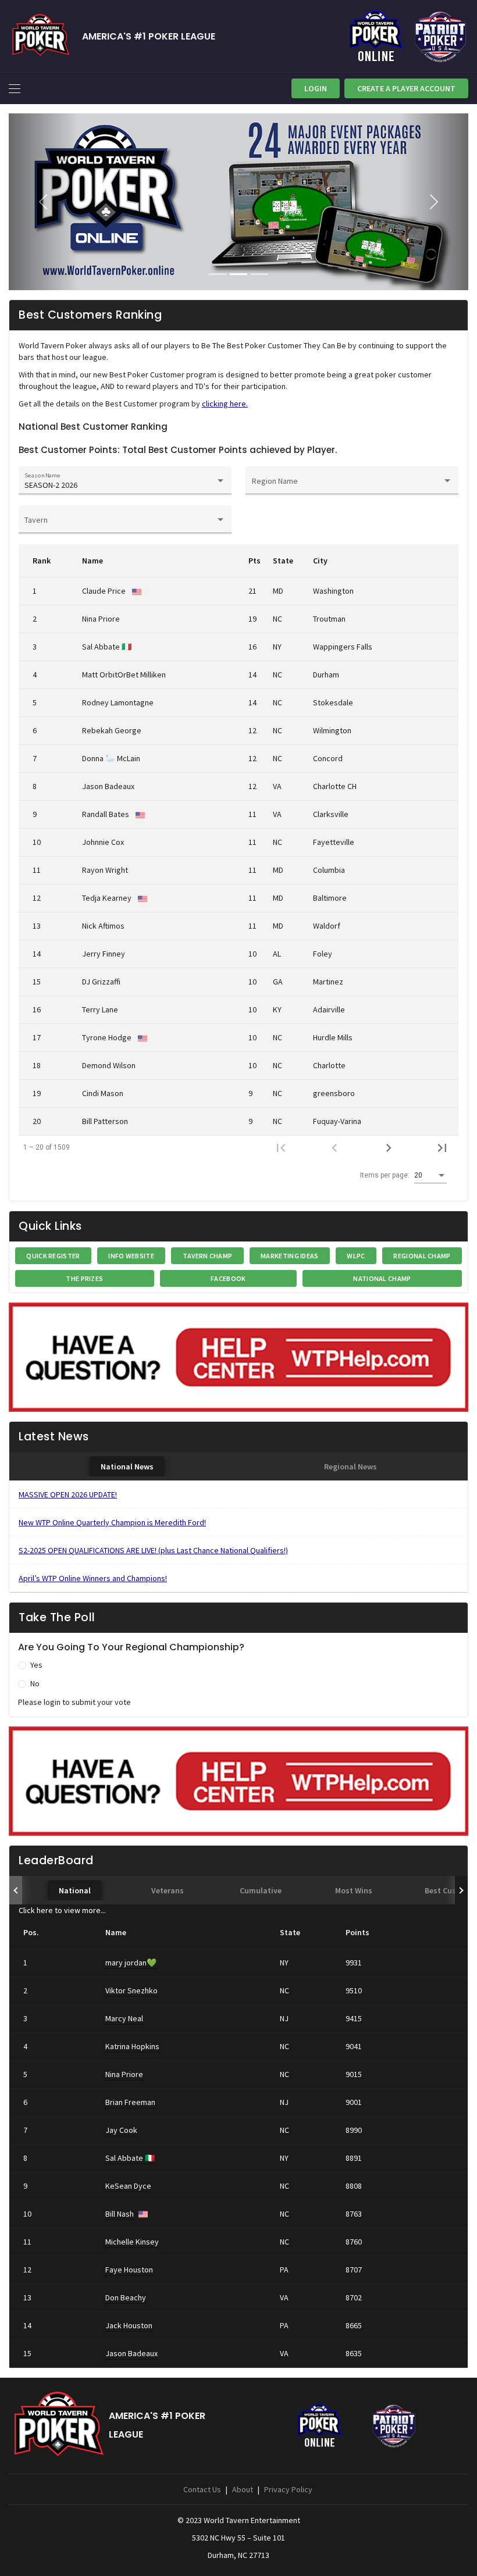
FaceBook (228, 1278)
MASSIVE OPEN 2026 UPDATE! (68, 1494)
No (35, 1683)
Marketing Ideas (290, 1256)
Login (316, 88)
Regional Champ (422, 1256)
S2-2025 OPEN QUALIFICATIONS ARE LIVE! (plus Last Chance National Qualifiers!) (153, 1550)
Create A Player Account (406, 88)
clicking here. (225, 404)
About (243, 2489)
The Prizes (84, 1278)
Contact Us (202, 2489)
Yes (36, 1665)
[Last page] (442, 1147)
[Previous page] (334, 1147)
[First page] (281, 1147)
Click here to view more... (62, 1910)
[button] (43, 202)
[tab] (127, 1466)
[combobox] (125, 486)
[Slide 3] (259, 274)
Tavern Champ (208, 1256)
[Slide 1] (218, 274)
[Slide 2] (238, 274)
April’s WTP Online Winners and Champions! (93, 1578)
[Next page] (389, 1147)
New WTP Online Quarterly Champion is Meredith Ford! (112, 1522)
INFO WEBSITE (131, 1256)
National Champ (382, 1278)
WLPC (356, 1256)
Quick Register (53, 1256)
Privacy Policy (288, 2489)
